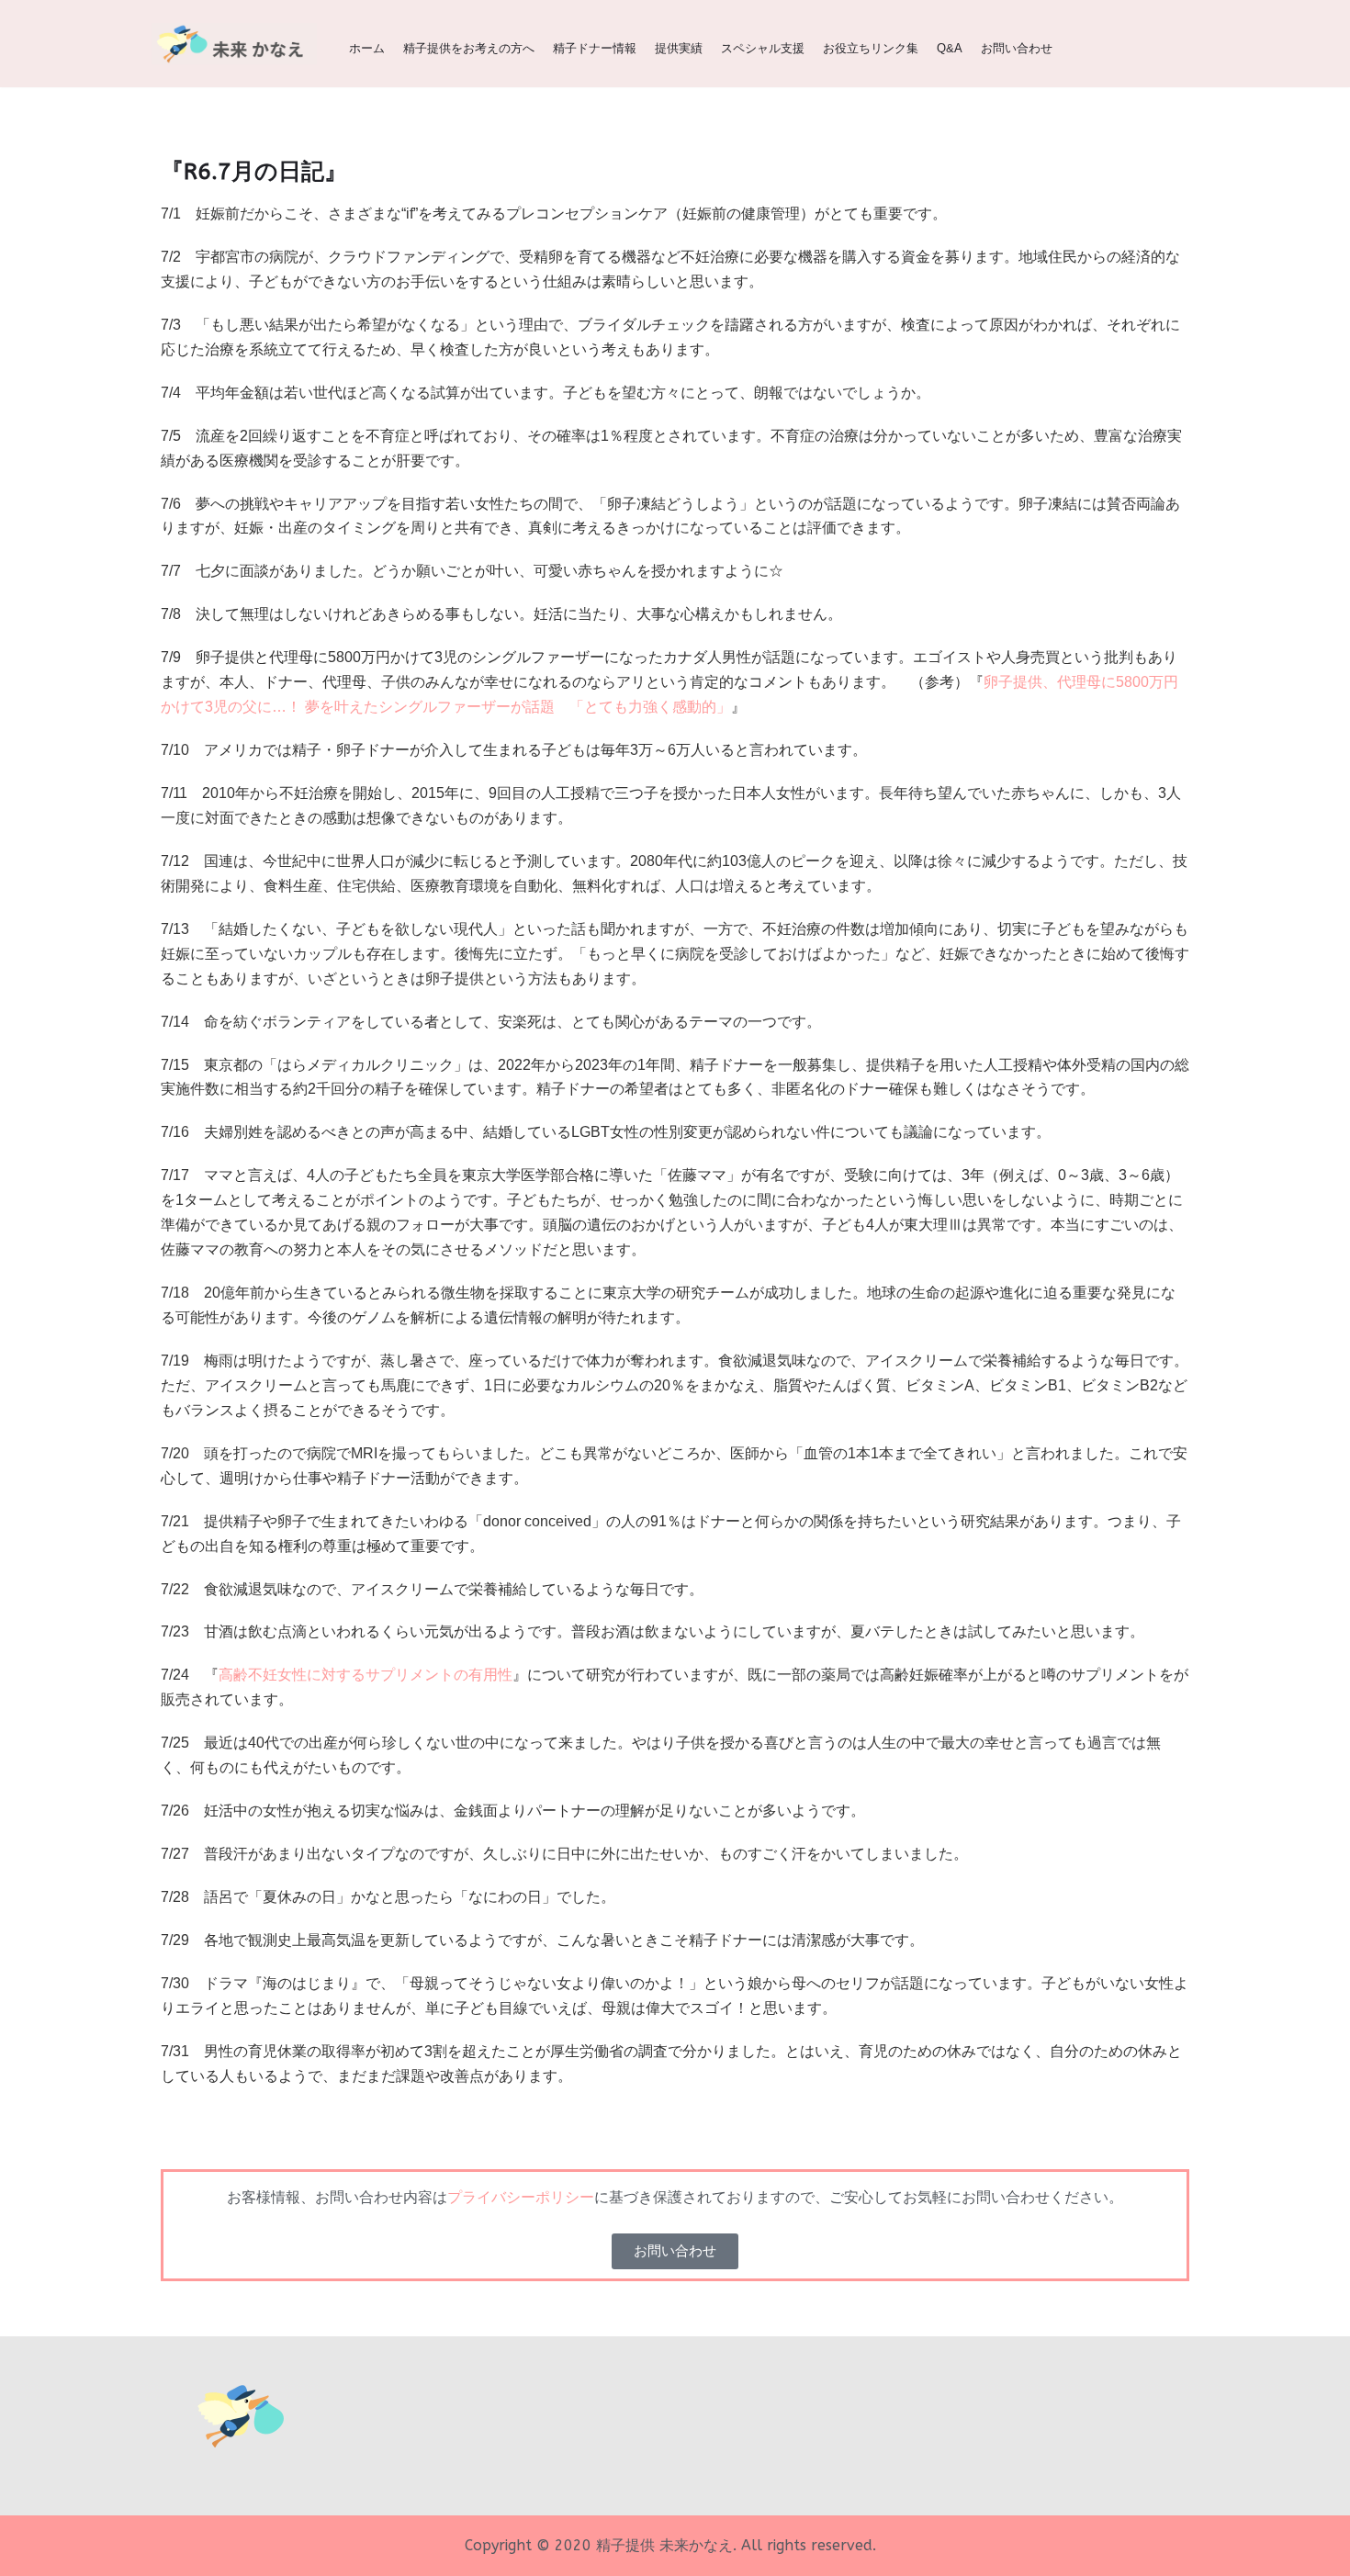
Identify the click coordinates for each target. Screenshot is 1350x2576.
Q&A (950, 48)
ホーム (367, 48)
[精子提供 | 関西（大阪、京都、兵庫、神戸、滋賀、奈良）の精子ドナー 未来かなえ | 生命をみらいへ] (234, 44)
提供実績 (679, 48)
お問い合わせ (1017, 48)
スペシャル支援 (763, 48)
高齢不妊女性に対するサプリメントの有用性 (366, 1675)
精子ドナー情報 (595, 48)
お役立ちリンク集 (871, 48)
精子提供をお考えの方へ (469, 48)
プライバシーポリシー (521, 2197)
